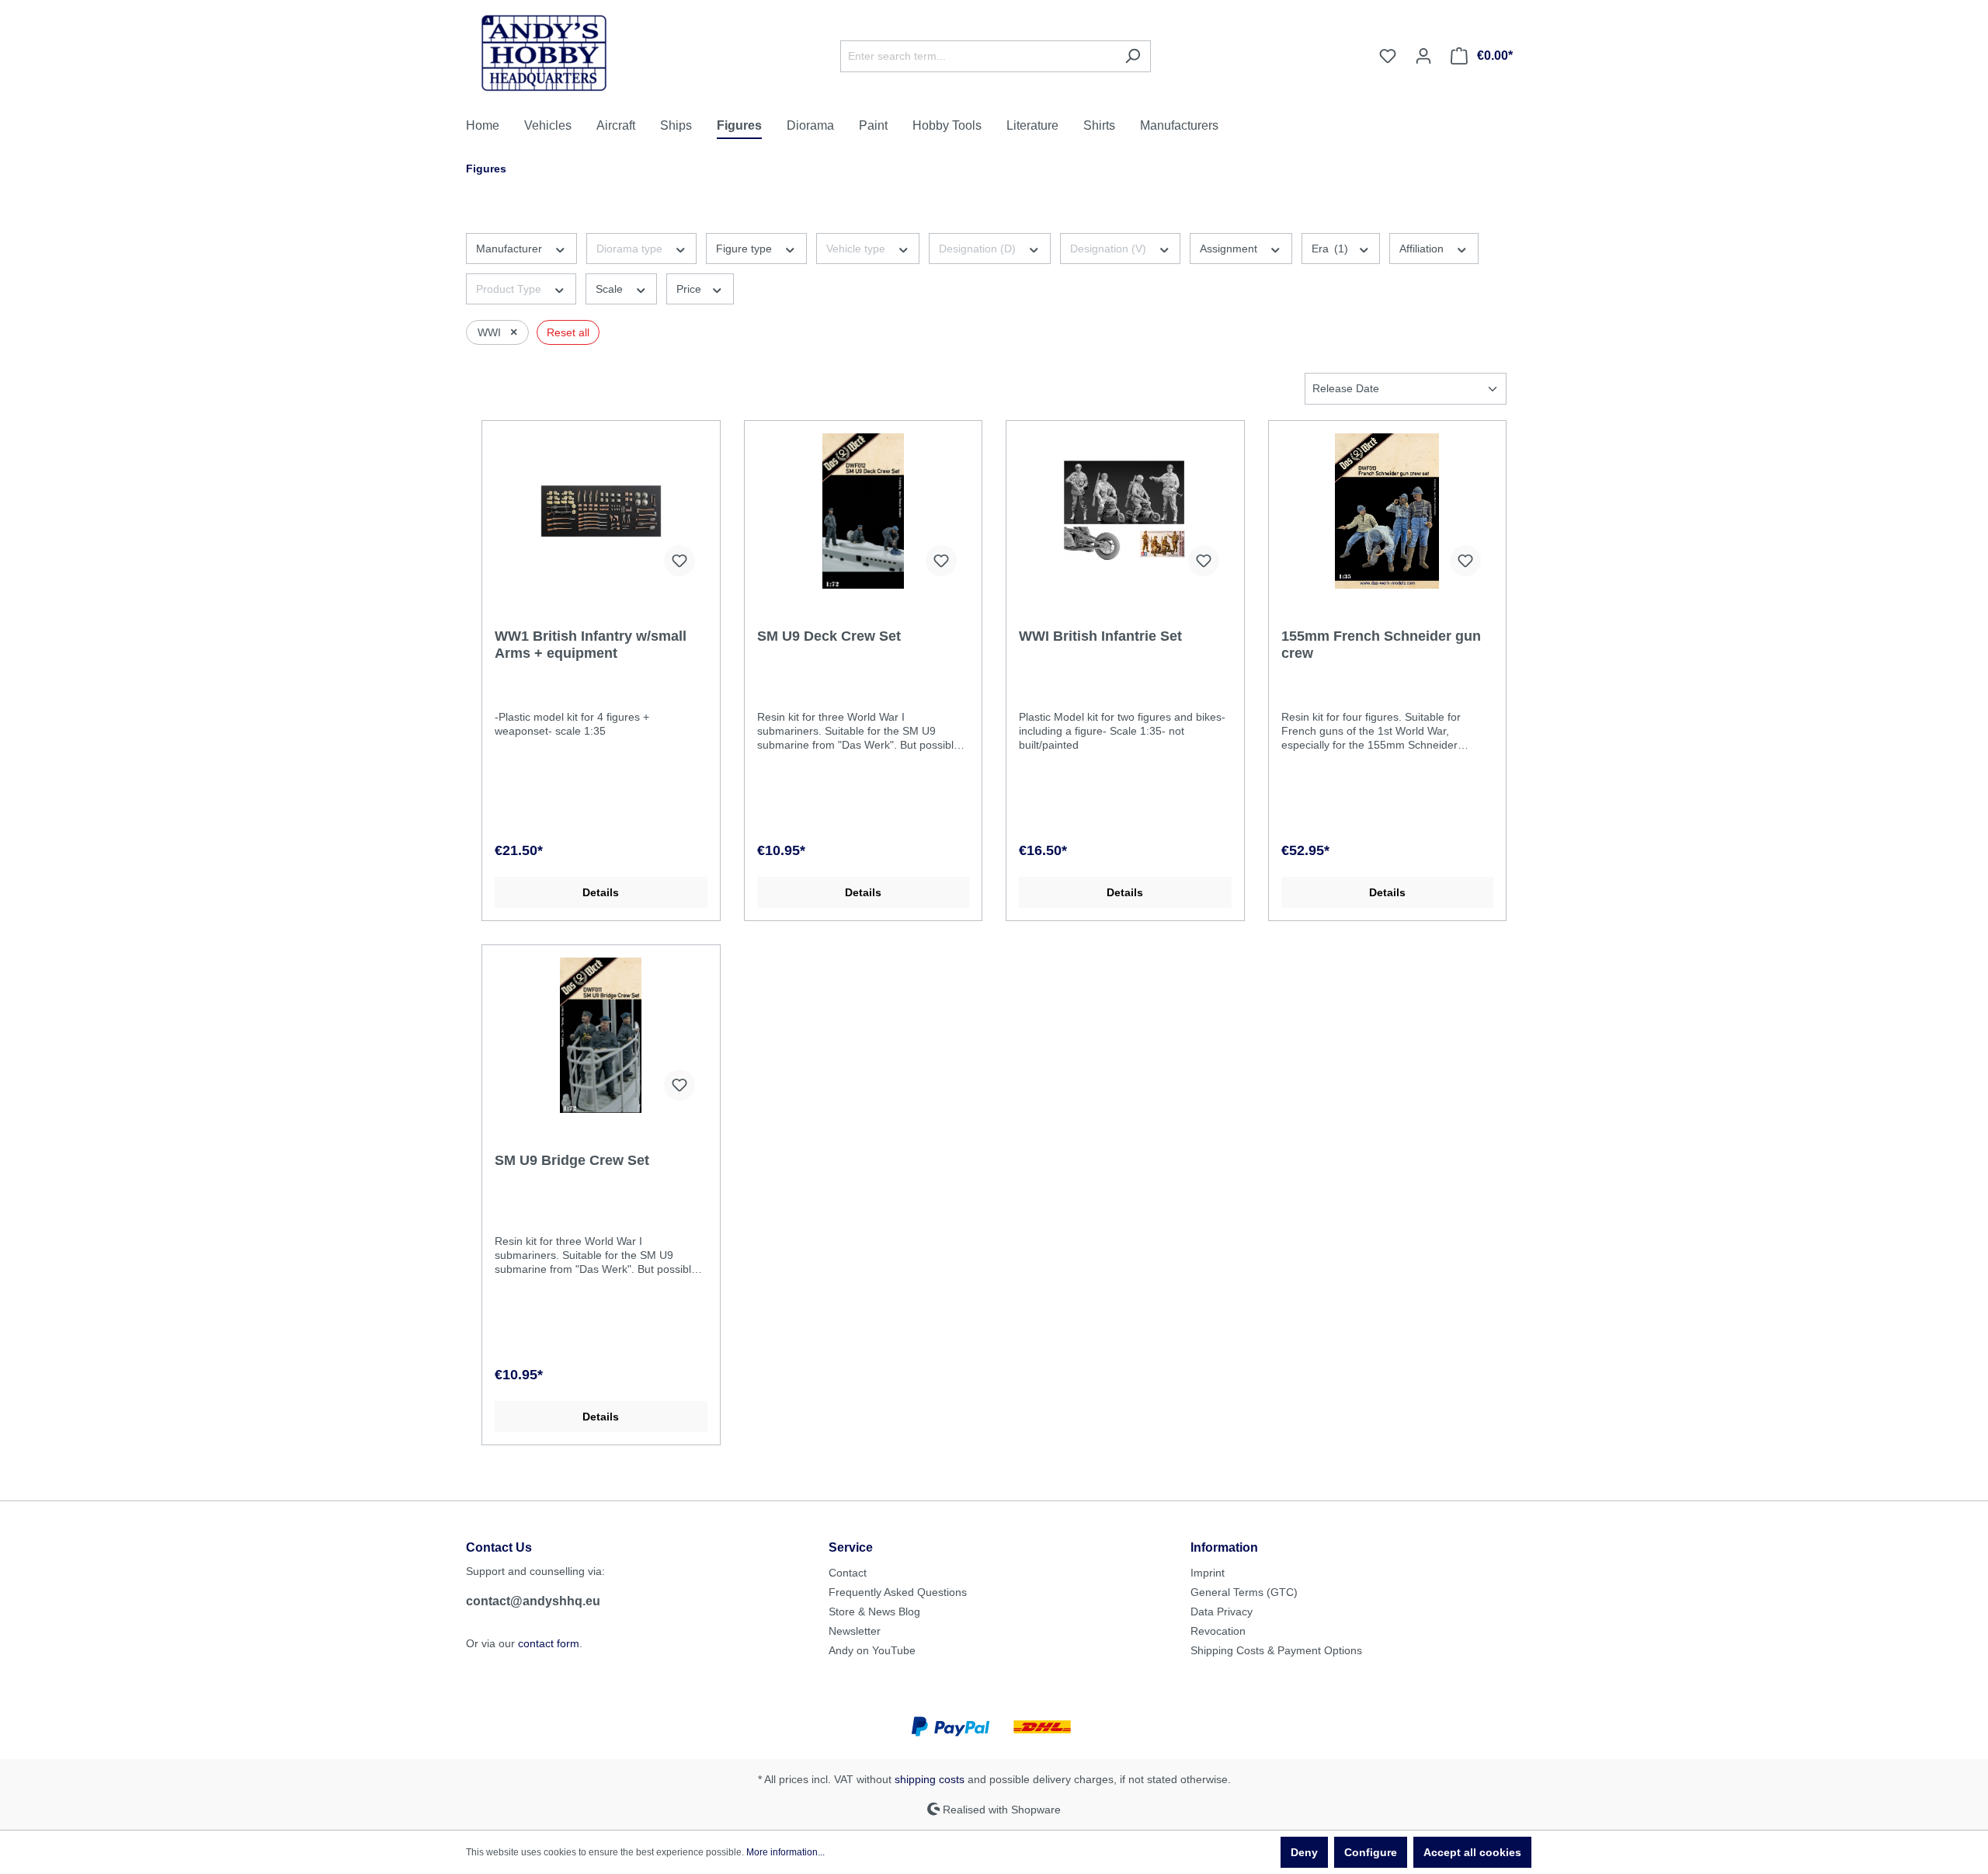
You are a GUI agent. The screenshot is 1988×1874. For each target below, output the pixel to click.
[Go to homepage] (544, 53)
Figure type (745, 249)
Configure (1371, 1852)
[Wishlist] (1388, 56)
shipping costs (930, 1779)
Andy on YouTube (872, 1650)
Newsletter (855, 1631)
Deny (1304, 1852)
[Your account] (1423, 56)
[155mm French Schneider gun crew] (1388, 511)
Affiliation (1423, 249)
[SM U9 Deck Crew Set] (864, 511)
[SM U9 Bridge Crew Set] (601, 1035)
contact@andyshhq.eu (533, 1601)
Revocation (1218, 1631)
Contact (848, 1573)
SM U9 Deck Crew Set (829, 636)
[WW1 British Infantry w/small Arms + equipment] (601, 511)
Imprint (1208, 1573)
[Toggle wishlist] (679, 561)
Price (690, 289)
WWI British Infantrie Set (1100, 636)
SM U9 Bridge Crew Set (572, 1160)
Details (601, 892)
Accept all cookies (1472, 1852)
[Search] (1133, 56)
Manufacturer (511, 249)
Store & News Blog (874, 1612)
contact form (549, 1643)
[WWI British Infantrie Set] (1125, 511)
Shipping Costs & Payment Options (1276, 1650)
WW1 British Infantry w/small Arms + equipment (591, 645)
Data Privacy (1222, 1612)
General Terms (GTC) (1244, 1592)
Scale (611, 289)
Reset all (568, 332)
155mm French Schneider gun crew (1381, 645)
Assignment (1230, 249)
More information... (785, 1852)
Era (1330, 249)
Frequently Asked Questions (898, 1592)
